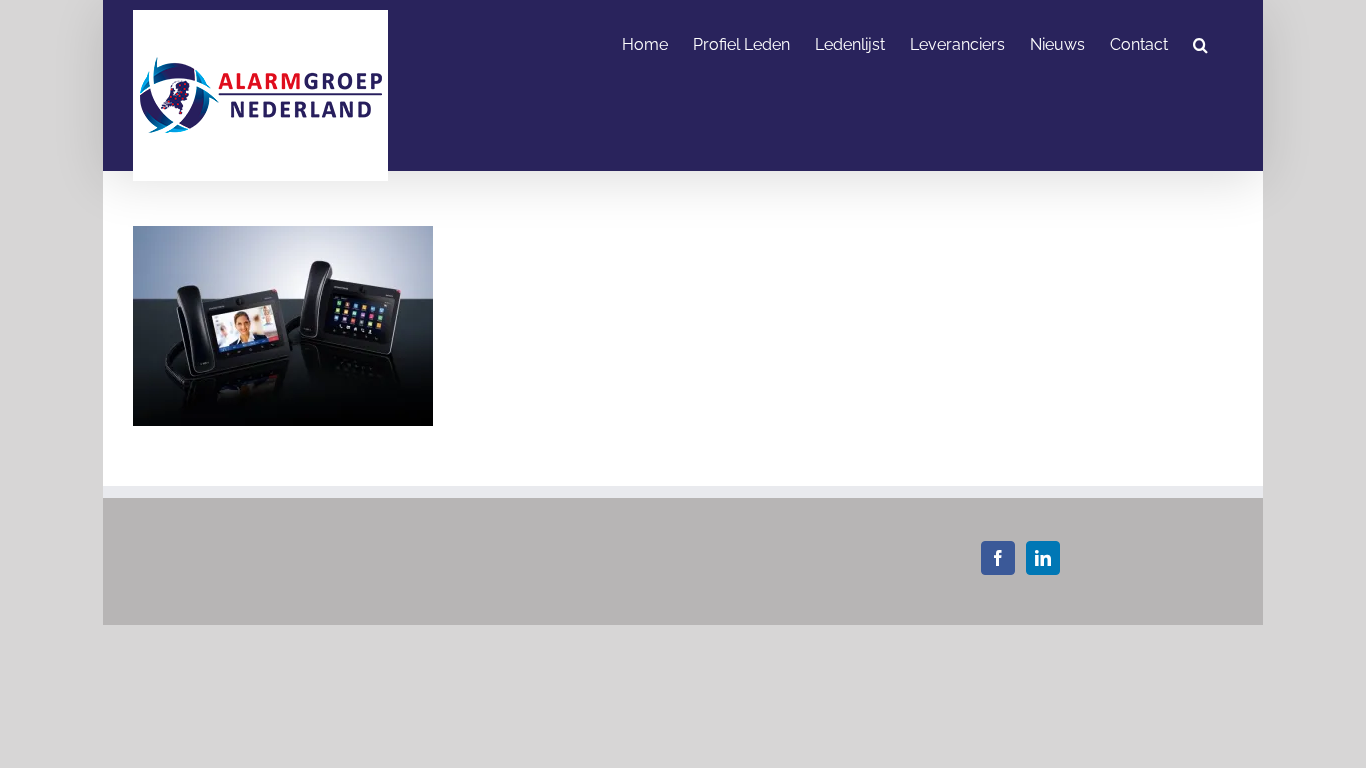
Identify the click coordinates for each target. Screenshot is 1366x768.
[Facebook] (998, 558)
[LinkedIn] (1043, 558)
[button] (1200, 43)
